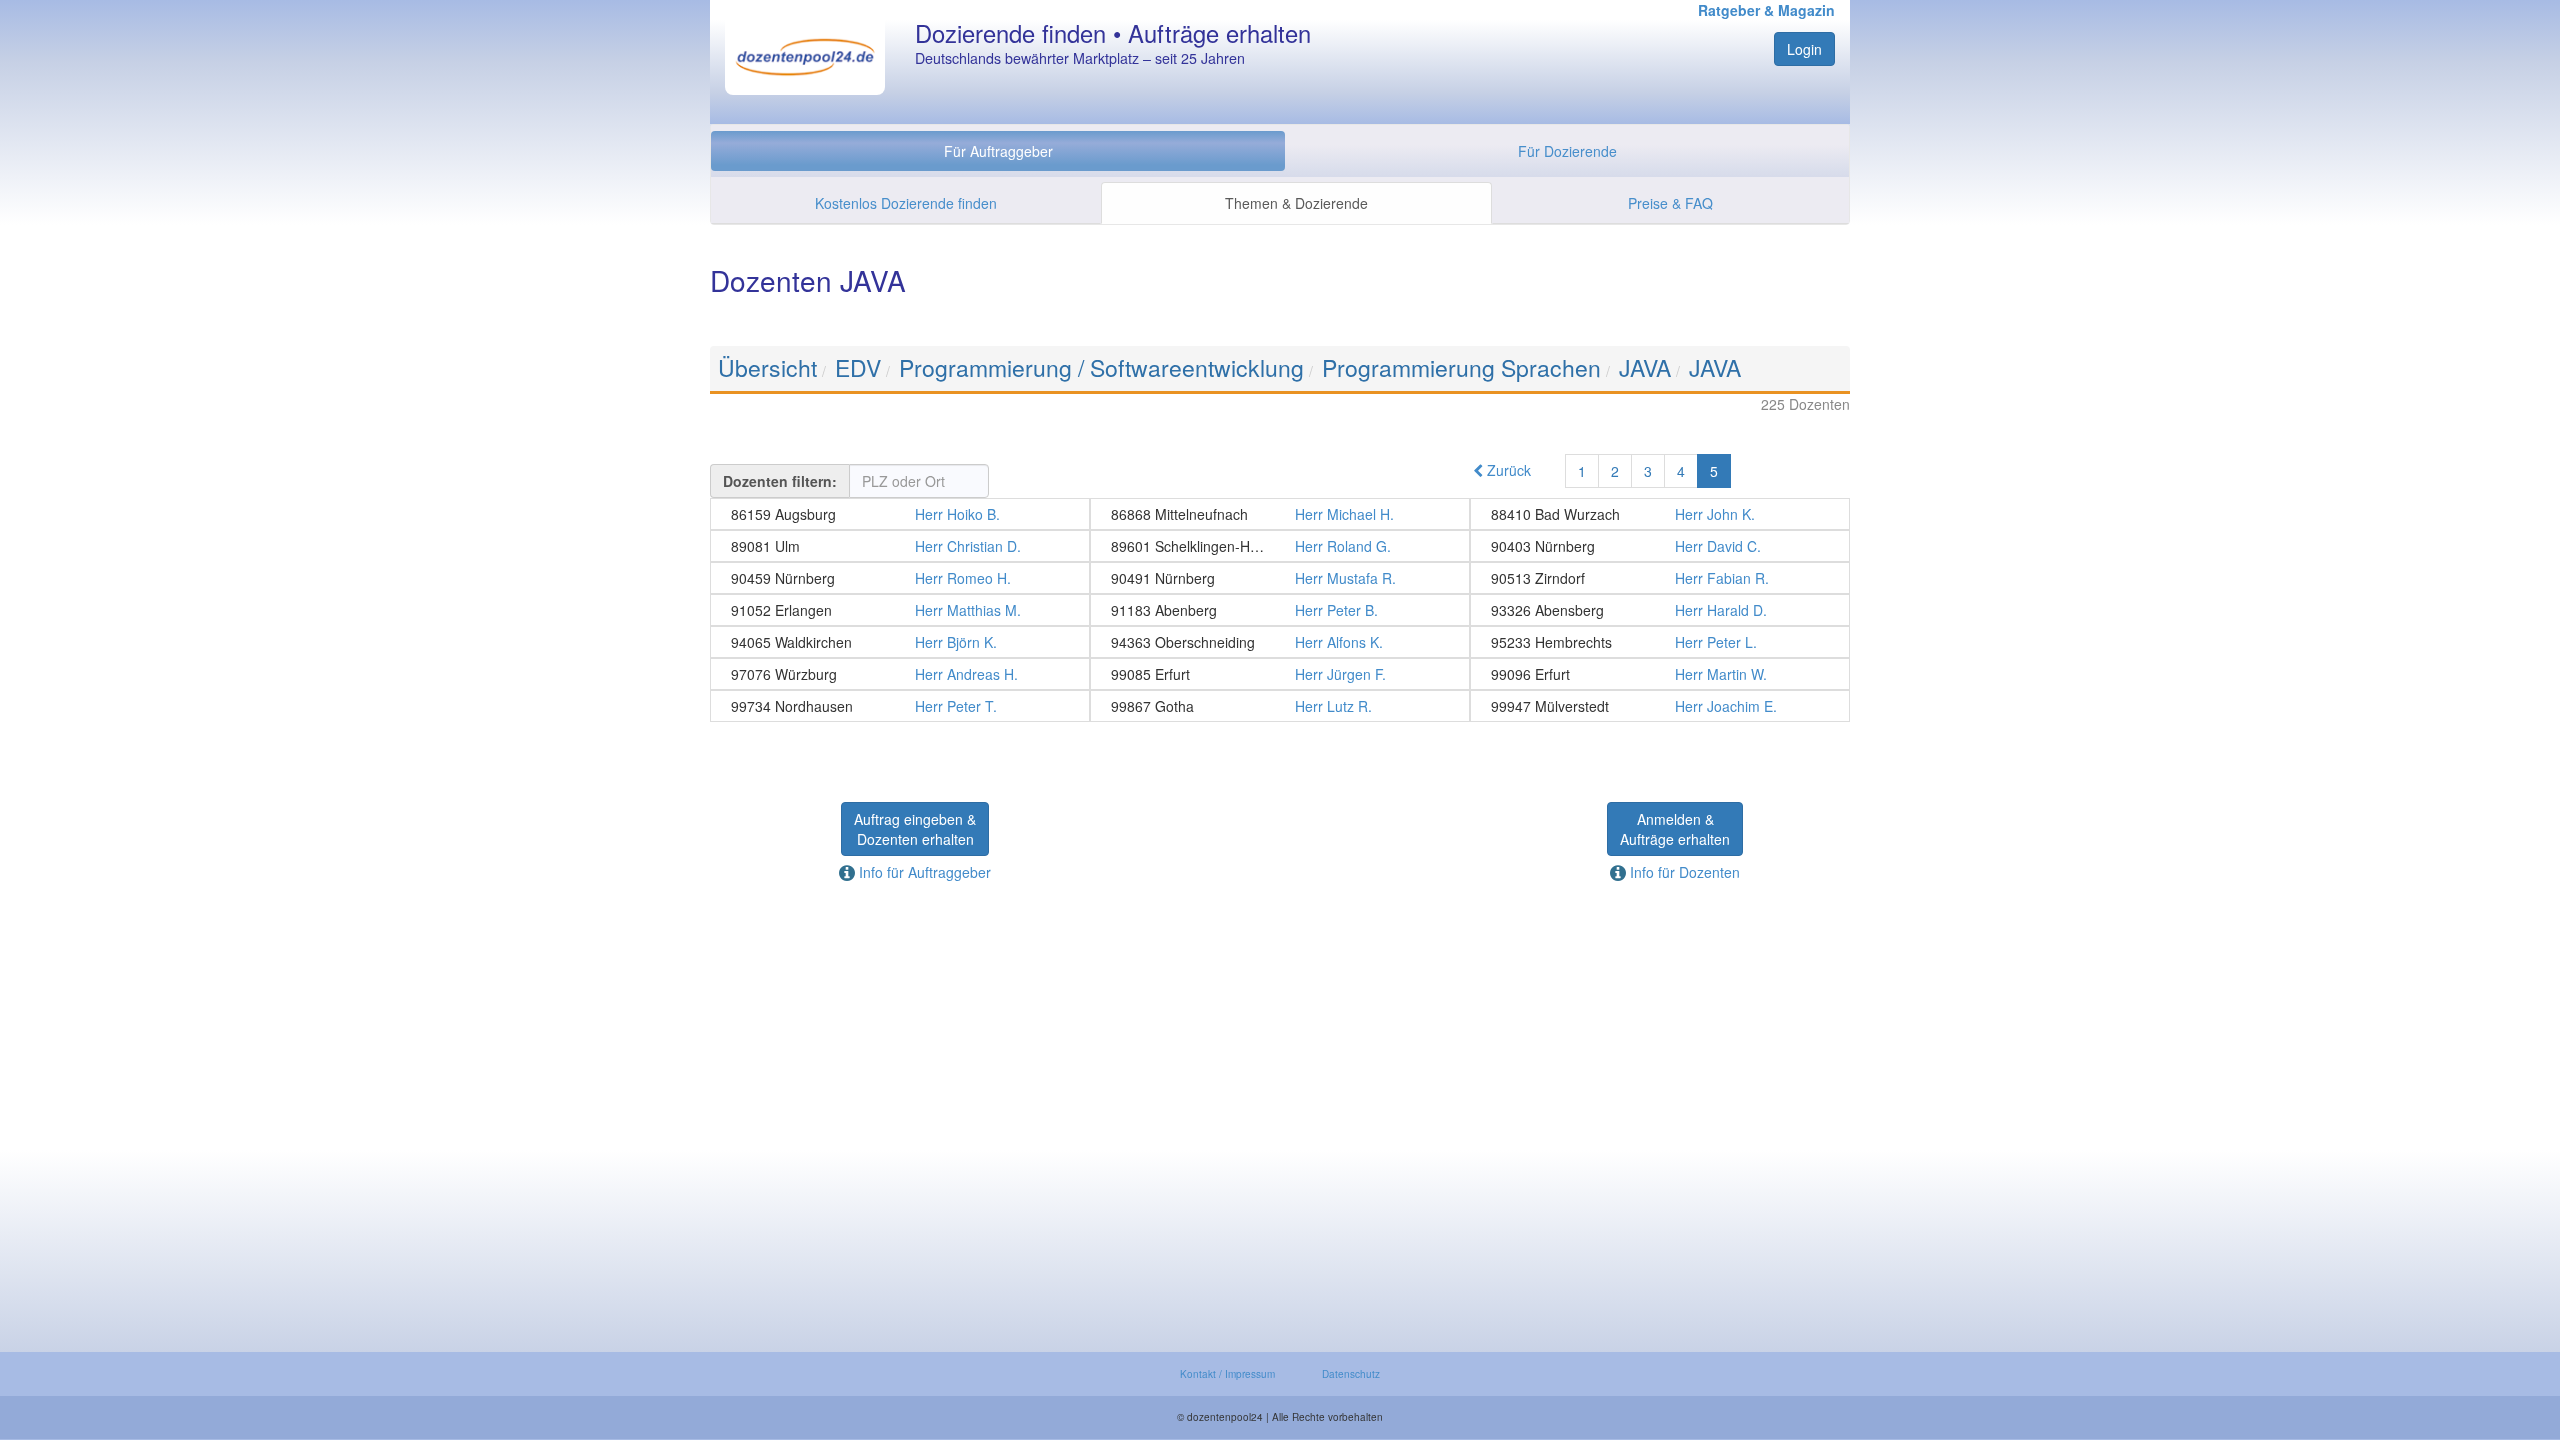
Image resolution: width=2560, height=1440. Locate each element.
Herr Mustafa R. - (1280, 578)
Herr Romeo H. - (900, 578)
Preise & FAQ (1670, 203)
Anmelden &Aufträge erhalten (1675, 829)
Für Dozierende (1567, 151)
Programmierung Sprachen (1461, 367)
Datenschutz (1351, 1374)
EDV (858, 367)
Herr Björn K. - (900, 642)
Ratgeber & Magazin (1766, 10)
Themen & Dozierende (1296, 203)
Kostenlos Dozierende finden (906, 203)
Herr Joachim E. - (1660, 706)
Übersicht (767, 367)
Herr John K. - (1660, 514)
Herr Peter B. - (1280, 610)
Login (1804, 49)
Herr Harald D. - (1660, 610)
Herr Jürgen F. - (1280, 674)
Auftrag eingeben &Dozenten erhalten (915, 829)
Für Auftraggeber (998, 151)
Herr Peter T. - (900, 706)
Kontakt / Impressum (1227, 1374)
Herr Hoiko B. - (900, 514)
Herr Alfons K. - (1280, 642)
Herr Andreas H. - (900, 674)
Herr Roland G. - (1280, 546)
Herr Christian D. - (900, 546)
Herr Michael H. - (1280, 514)
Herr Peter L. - (1660, 642)
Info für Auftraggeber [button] (923, 872)
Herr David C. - (1660, 546)
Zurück (1507, 470)
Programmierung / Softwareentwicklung (1101, 367)
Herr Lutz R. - (1280, 706)
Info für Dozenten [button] (1683, 872)
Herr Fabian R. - (1660, 578)
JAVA (1645, 367)
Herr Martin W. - (1660, 674)
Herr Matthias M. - (900, 610)
